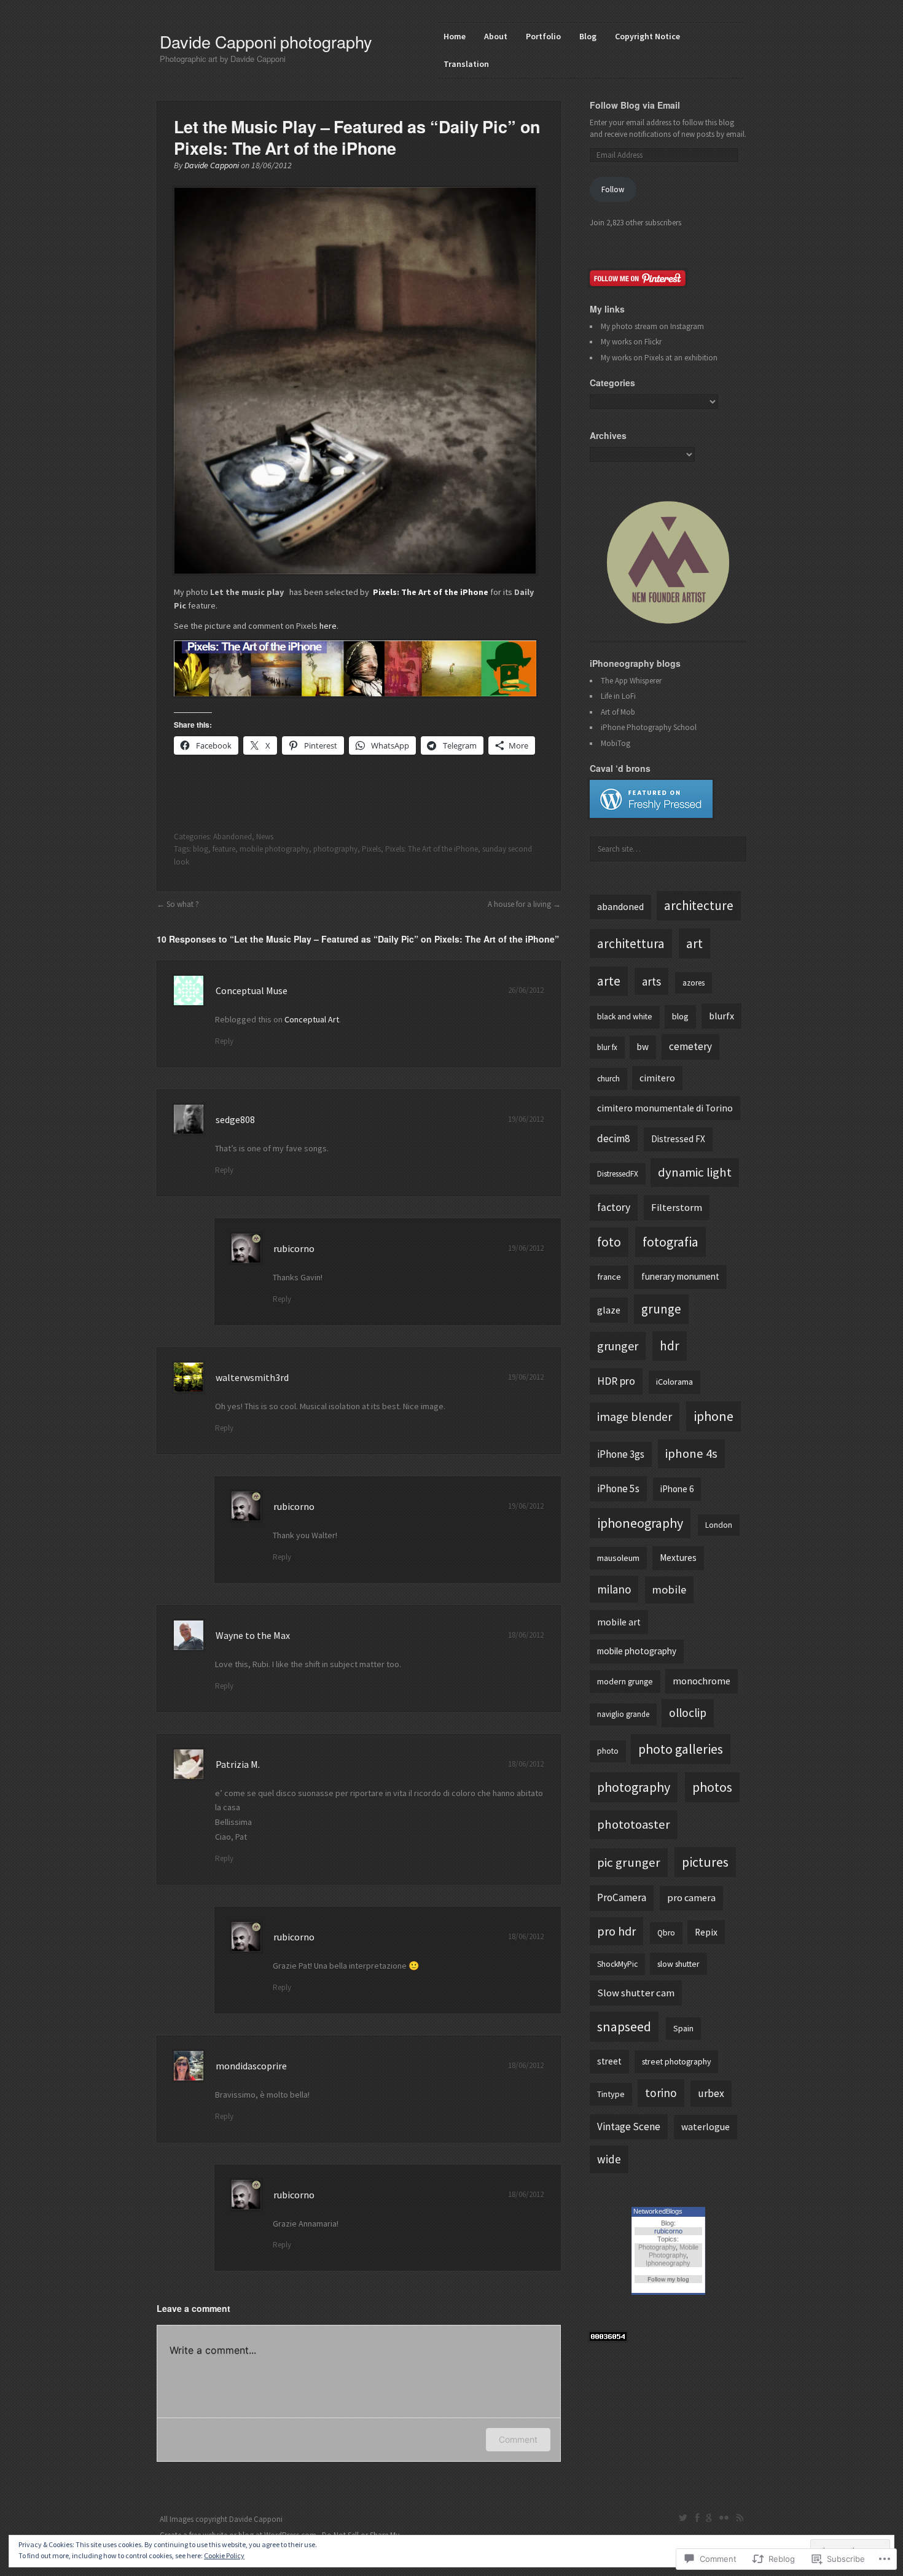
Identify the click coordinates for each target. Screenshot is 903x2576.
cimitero (657, 1078)
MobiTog (616, 743)
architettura (631, 944)
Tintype (611, 2094)
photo (608, 1751)
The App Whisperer (631, 681)
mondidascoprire (251, 2066)
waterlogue (706, 2127)
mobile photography (274, 849)
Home (455, 36)
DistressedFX (618, 1174)
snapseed (624, 2026)
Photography (657, 2247)
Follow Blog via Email (635, 105)
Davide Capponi (212, 165)
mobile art (619, 1622)
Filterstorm (677, 1208)
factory (614, 1207)
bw (643, 1047)
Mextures (678, 1558)
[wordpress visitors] (608, 2338)
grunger (618, 1346)
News (265, 837)
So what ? (183, 904)
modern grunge (625, 1681)
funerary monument (680, 1276)
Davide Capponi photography (266, 41)
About (496, 36)
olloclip (688, 1713)
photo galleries (681, 1749)
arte (609, 981)
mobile (669, 1590)
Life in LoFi (618, 696)
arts (651, 981)
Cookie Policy (224, 2555)
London (719, 1525)
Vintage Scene (629, 2127)
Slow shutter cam (636, 1993)
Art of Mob (618, 712)
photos (712, 1787)
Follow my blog (668, 2279)
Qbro (666, 1933)
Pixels (371, 849)
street (609, 2061)
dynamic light (695, 1172)
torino (661, 2093)
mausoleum (618, 1558)
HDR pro (616, 1381)
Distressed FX (678, 1139)
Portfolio (543, 36)
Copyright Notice (647, 36)
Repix (706, 1932)
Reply (224, 1041)
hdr (670, 1346)
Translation (466, 64)
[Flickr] (724, 2518)
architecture (699, 905)
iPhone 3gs (621, 1454)
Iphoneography (668, 2263)
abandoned (620, 906)
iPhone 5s (618, 1488)
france (609, 1277)
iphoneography (640, 1523)
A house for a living (519, 904)
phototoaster (634, 1824)
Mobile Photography (674, 2251)
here (328, 626)
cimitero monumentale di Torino (665, 1108)
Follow (613, 189)
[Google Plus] (709, 2518)
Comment (518, 2439)
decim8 (614, 1138)
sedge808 (235, 1119)
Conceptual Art (312, 1019)
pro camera (691, 1898)
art (694, 943)
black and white (625, 1017)
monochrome (702, 1681)
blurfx (721, 1016)
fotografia (670, 1242)
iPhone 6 (677, 1489)
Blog (588, 36)
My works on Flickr (631, 342)
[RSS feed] (740, 2518)
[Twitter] (683, 2518)
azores (694, 983)
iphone (713, 1416)
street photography (676, 2061)
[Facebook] (697, 2518)
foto (609, 1242)
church (608, 1079)
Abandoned (233, 837)
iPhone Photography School (649, 727)
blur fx (607, 1047)
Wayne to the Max (253, 1635)
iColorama (674, 1382)
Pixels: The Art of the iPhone (432, 849)
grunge (661, 1309)
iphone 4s (691, 1453)
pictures (705, 1862)
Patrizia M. (238, 1764)
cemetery (690, 1046)
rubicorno (294, 1248)
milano (614, 1589)
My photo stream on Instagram (652, 326)
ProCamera (622, 1897)
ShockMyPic (617, 1964)
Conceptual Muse (252, 990)
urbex (711, 2093)
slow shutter (678, 1964)
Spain (683, 2028)
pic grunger (629, 1862)
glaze (609, 1310)
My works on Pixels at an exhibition (659, 358)
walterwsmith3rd (252, 1377)
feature (224, 849)
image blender (635, 1416)
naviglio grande (623, 1714)
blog (201, 849)
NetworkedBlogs (658, 2211)
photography (335, 849)
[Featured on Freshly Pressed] (651, 815)
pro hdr (616, 1931)
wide (609, 2159)
